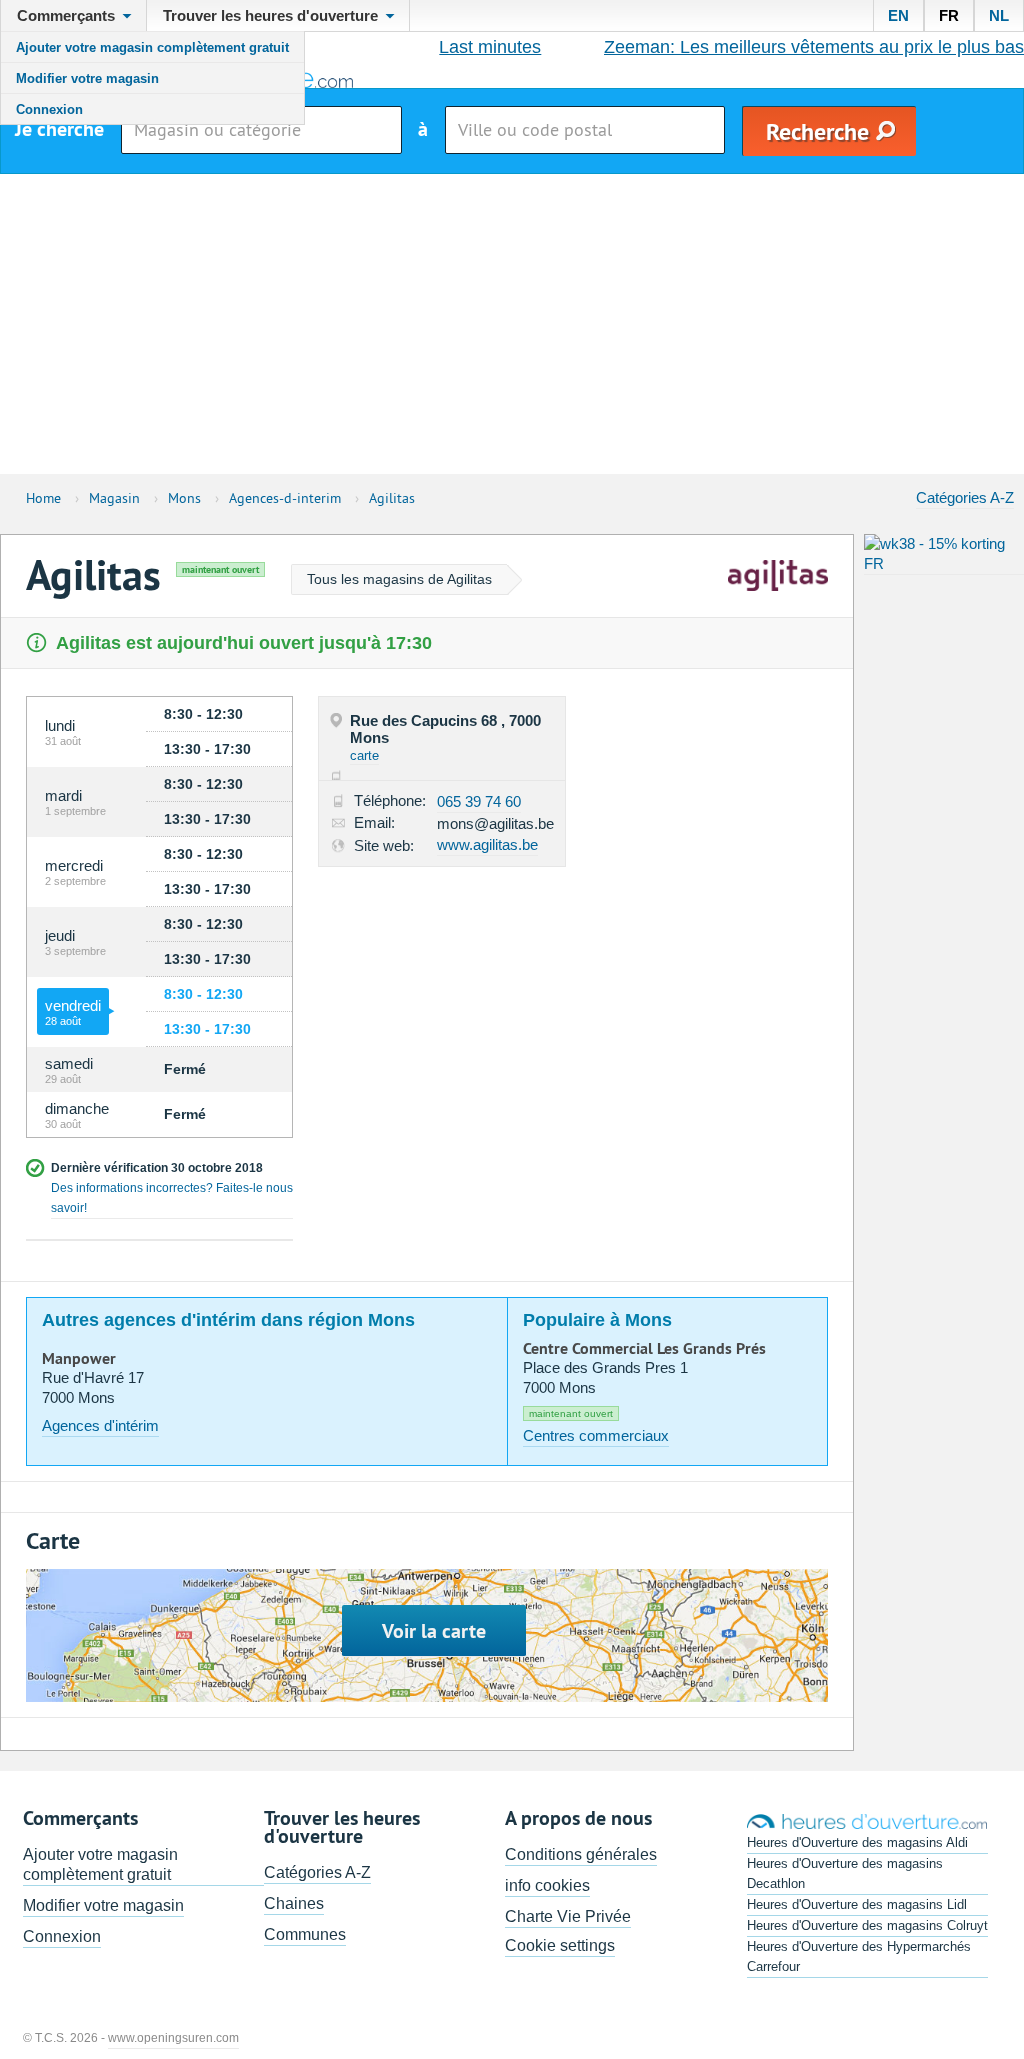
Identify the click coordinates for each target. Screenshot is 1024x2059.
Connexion (49, 109)
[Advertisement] (512, 324)
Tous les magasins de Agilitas (399, 579)
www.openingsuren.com (173, 2038)
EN (898, 15)
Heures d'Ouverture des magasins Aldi (857, 1842)
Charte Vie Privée (568, 1916)
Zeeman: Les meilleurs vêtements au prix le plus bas (814, 47)
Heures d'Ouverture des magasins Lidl (857, 1904)
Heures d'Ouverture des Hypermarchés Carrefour (859, 1956)
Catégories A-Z (965, 497)
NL (999, 15)
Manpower (79, 1359)
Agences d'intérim (100, 1425)
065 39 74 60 (479, 801)
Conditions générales (581, 1854)
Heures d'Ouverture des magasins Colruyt (867, 1925)
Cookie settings (560, 1945)
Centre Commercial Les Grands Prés (644, 1349)
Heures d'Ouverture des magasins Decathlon (845, 1873)
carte (364, 755)
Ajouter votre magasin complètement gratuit (152, 47)
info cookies (547, 1885)
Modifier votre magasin (87, 78)
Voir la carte (434, 1631)
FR (949, 15)
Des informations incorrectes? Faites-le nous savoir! (172, 1198)
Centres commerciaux (596, 1435)
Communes (305, 1934)
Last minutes (490, 47)
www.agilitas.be (487, 844)
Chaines (294, 1903)
